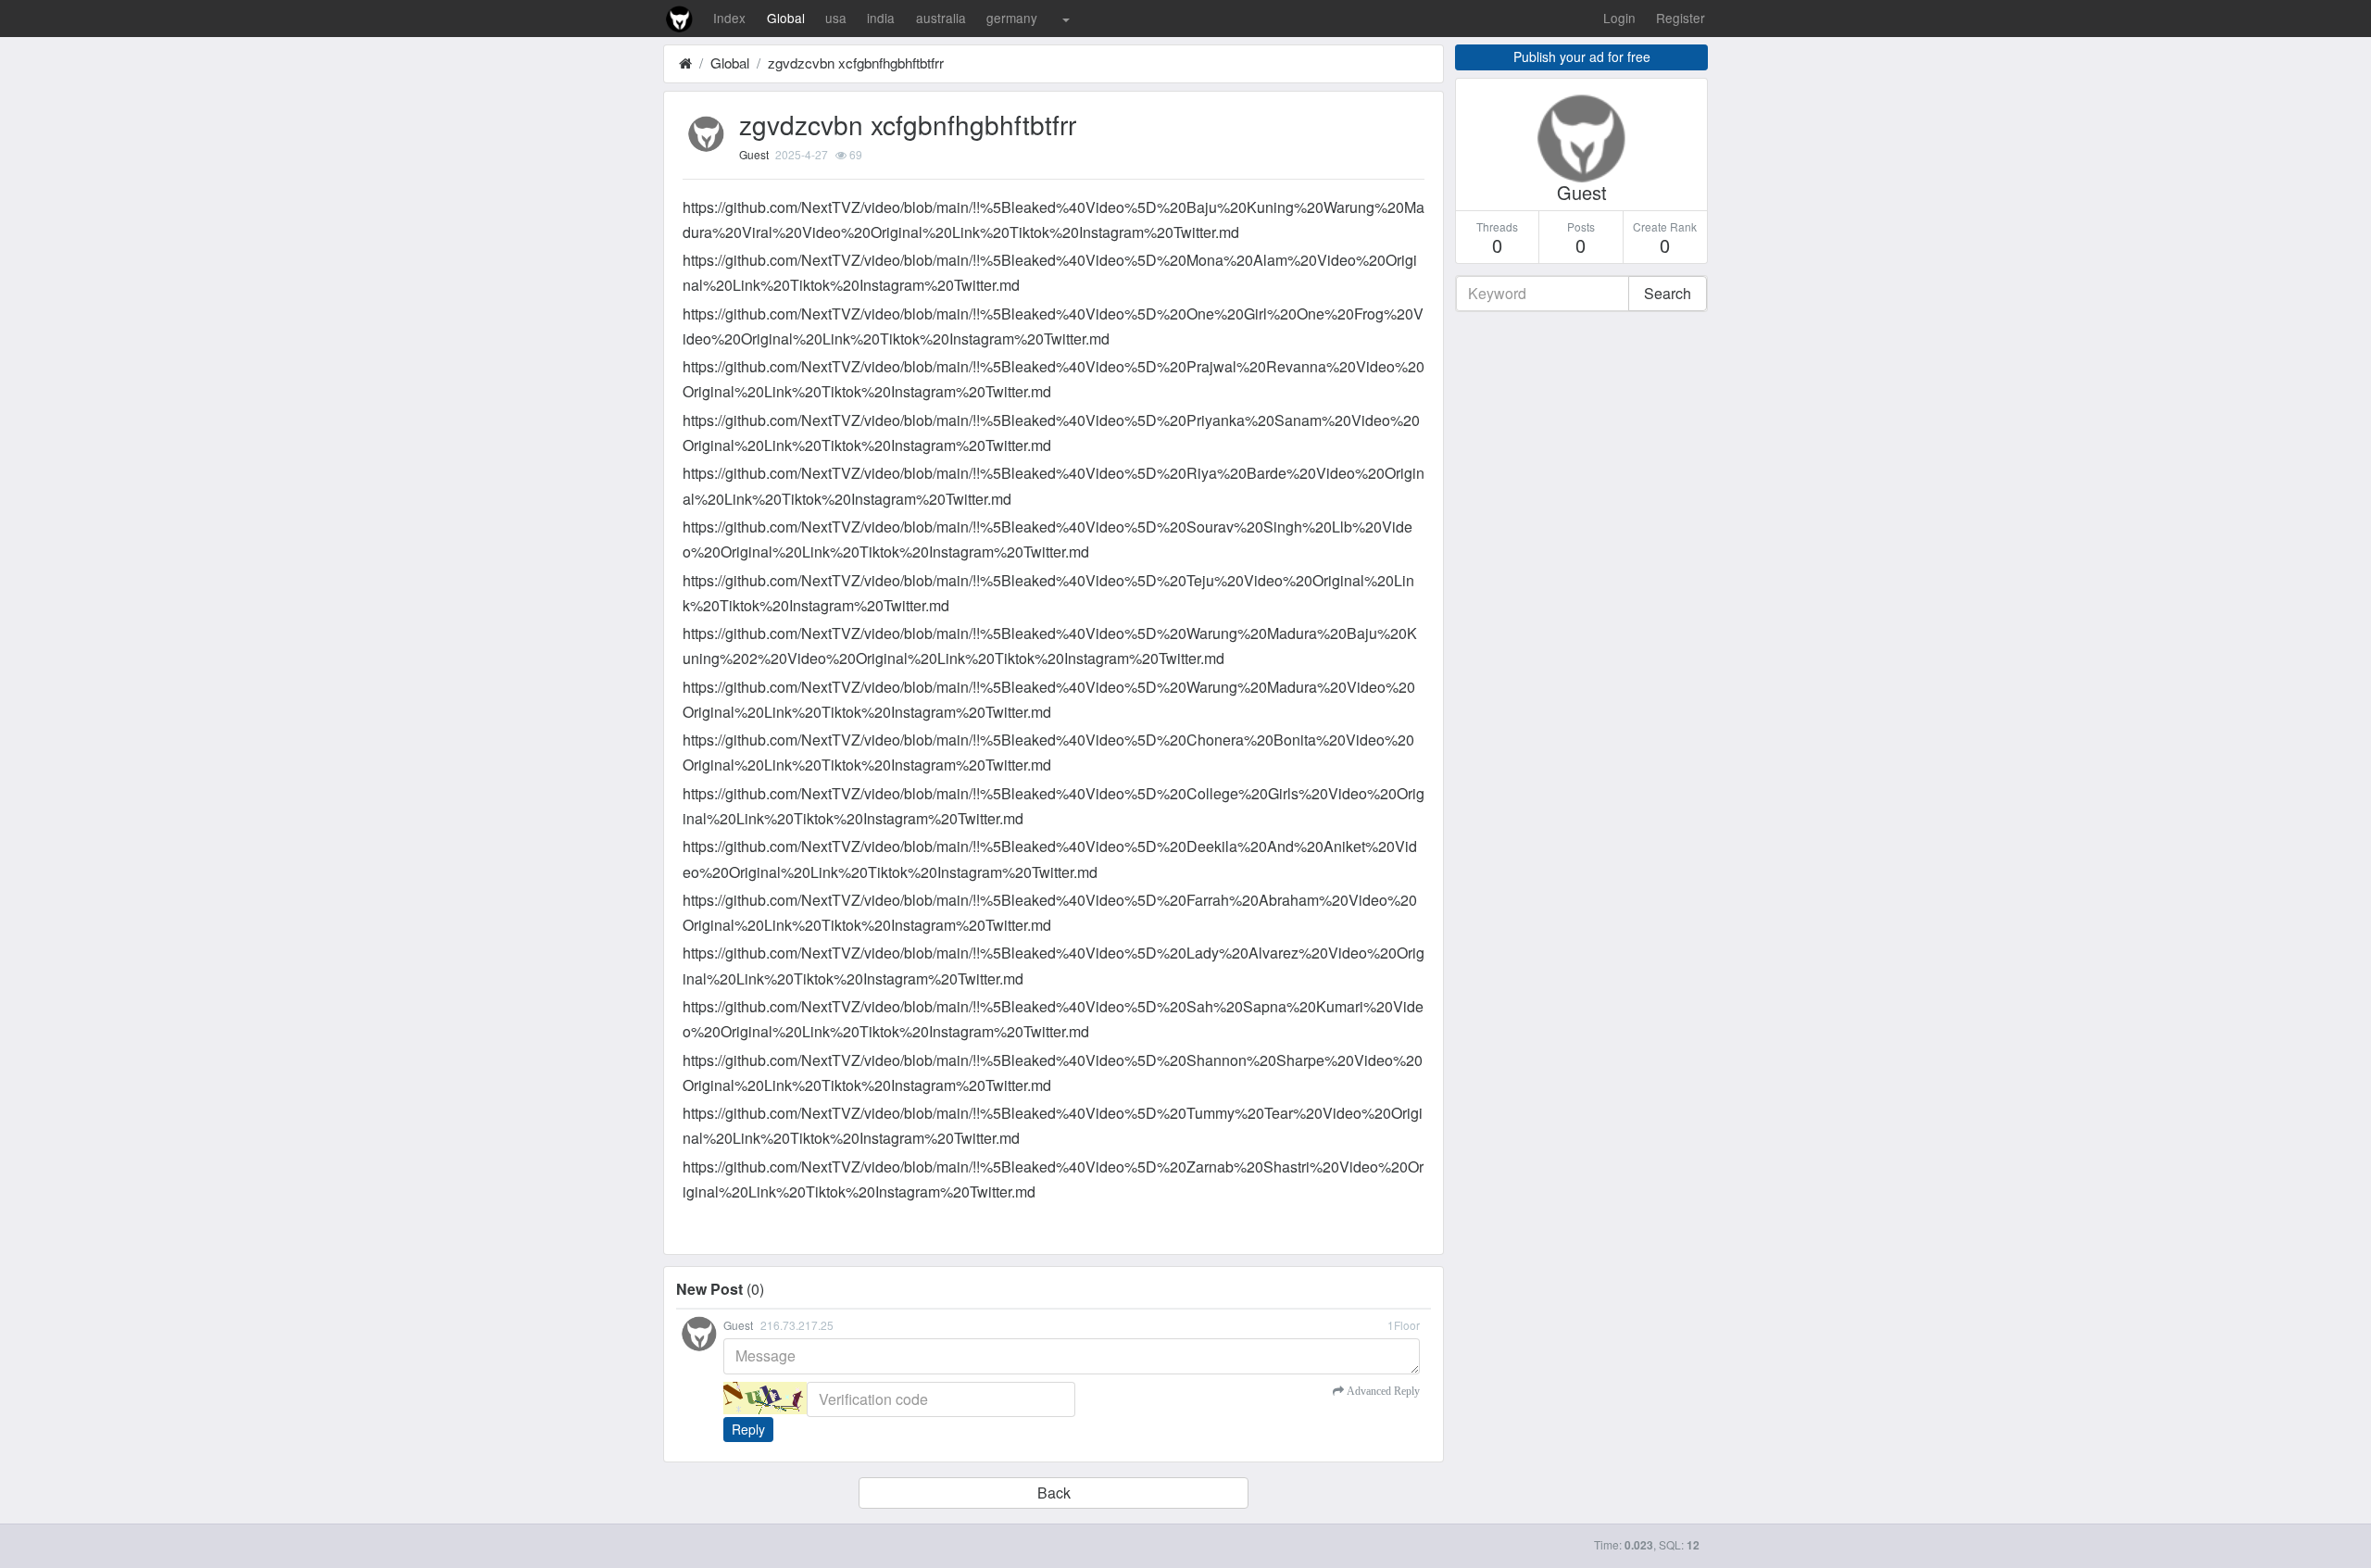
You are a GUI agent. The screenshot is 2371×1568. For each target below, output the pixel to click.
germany (1012, 18)
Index (729, 18)
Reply (748, 1429)
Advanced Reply (1382, 1391)
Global (786, 18)
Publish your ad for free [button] (1582, 56)
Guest (754, 154)
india (881, 18)
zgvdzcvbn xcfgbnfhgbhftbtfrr (856, 63)
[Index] (685, 63)
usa (836, 18)
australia (941, 18)
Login (1619, 18)
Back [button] (1054, 1493)
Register (1681, 18)
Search (1668, 293)
